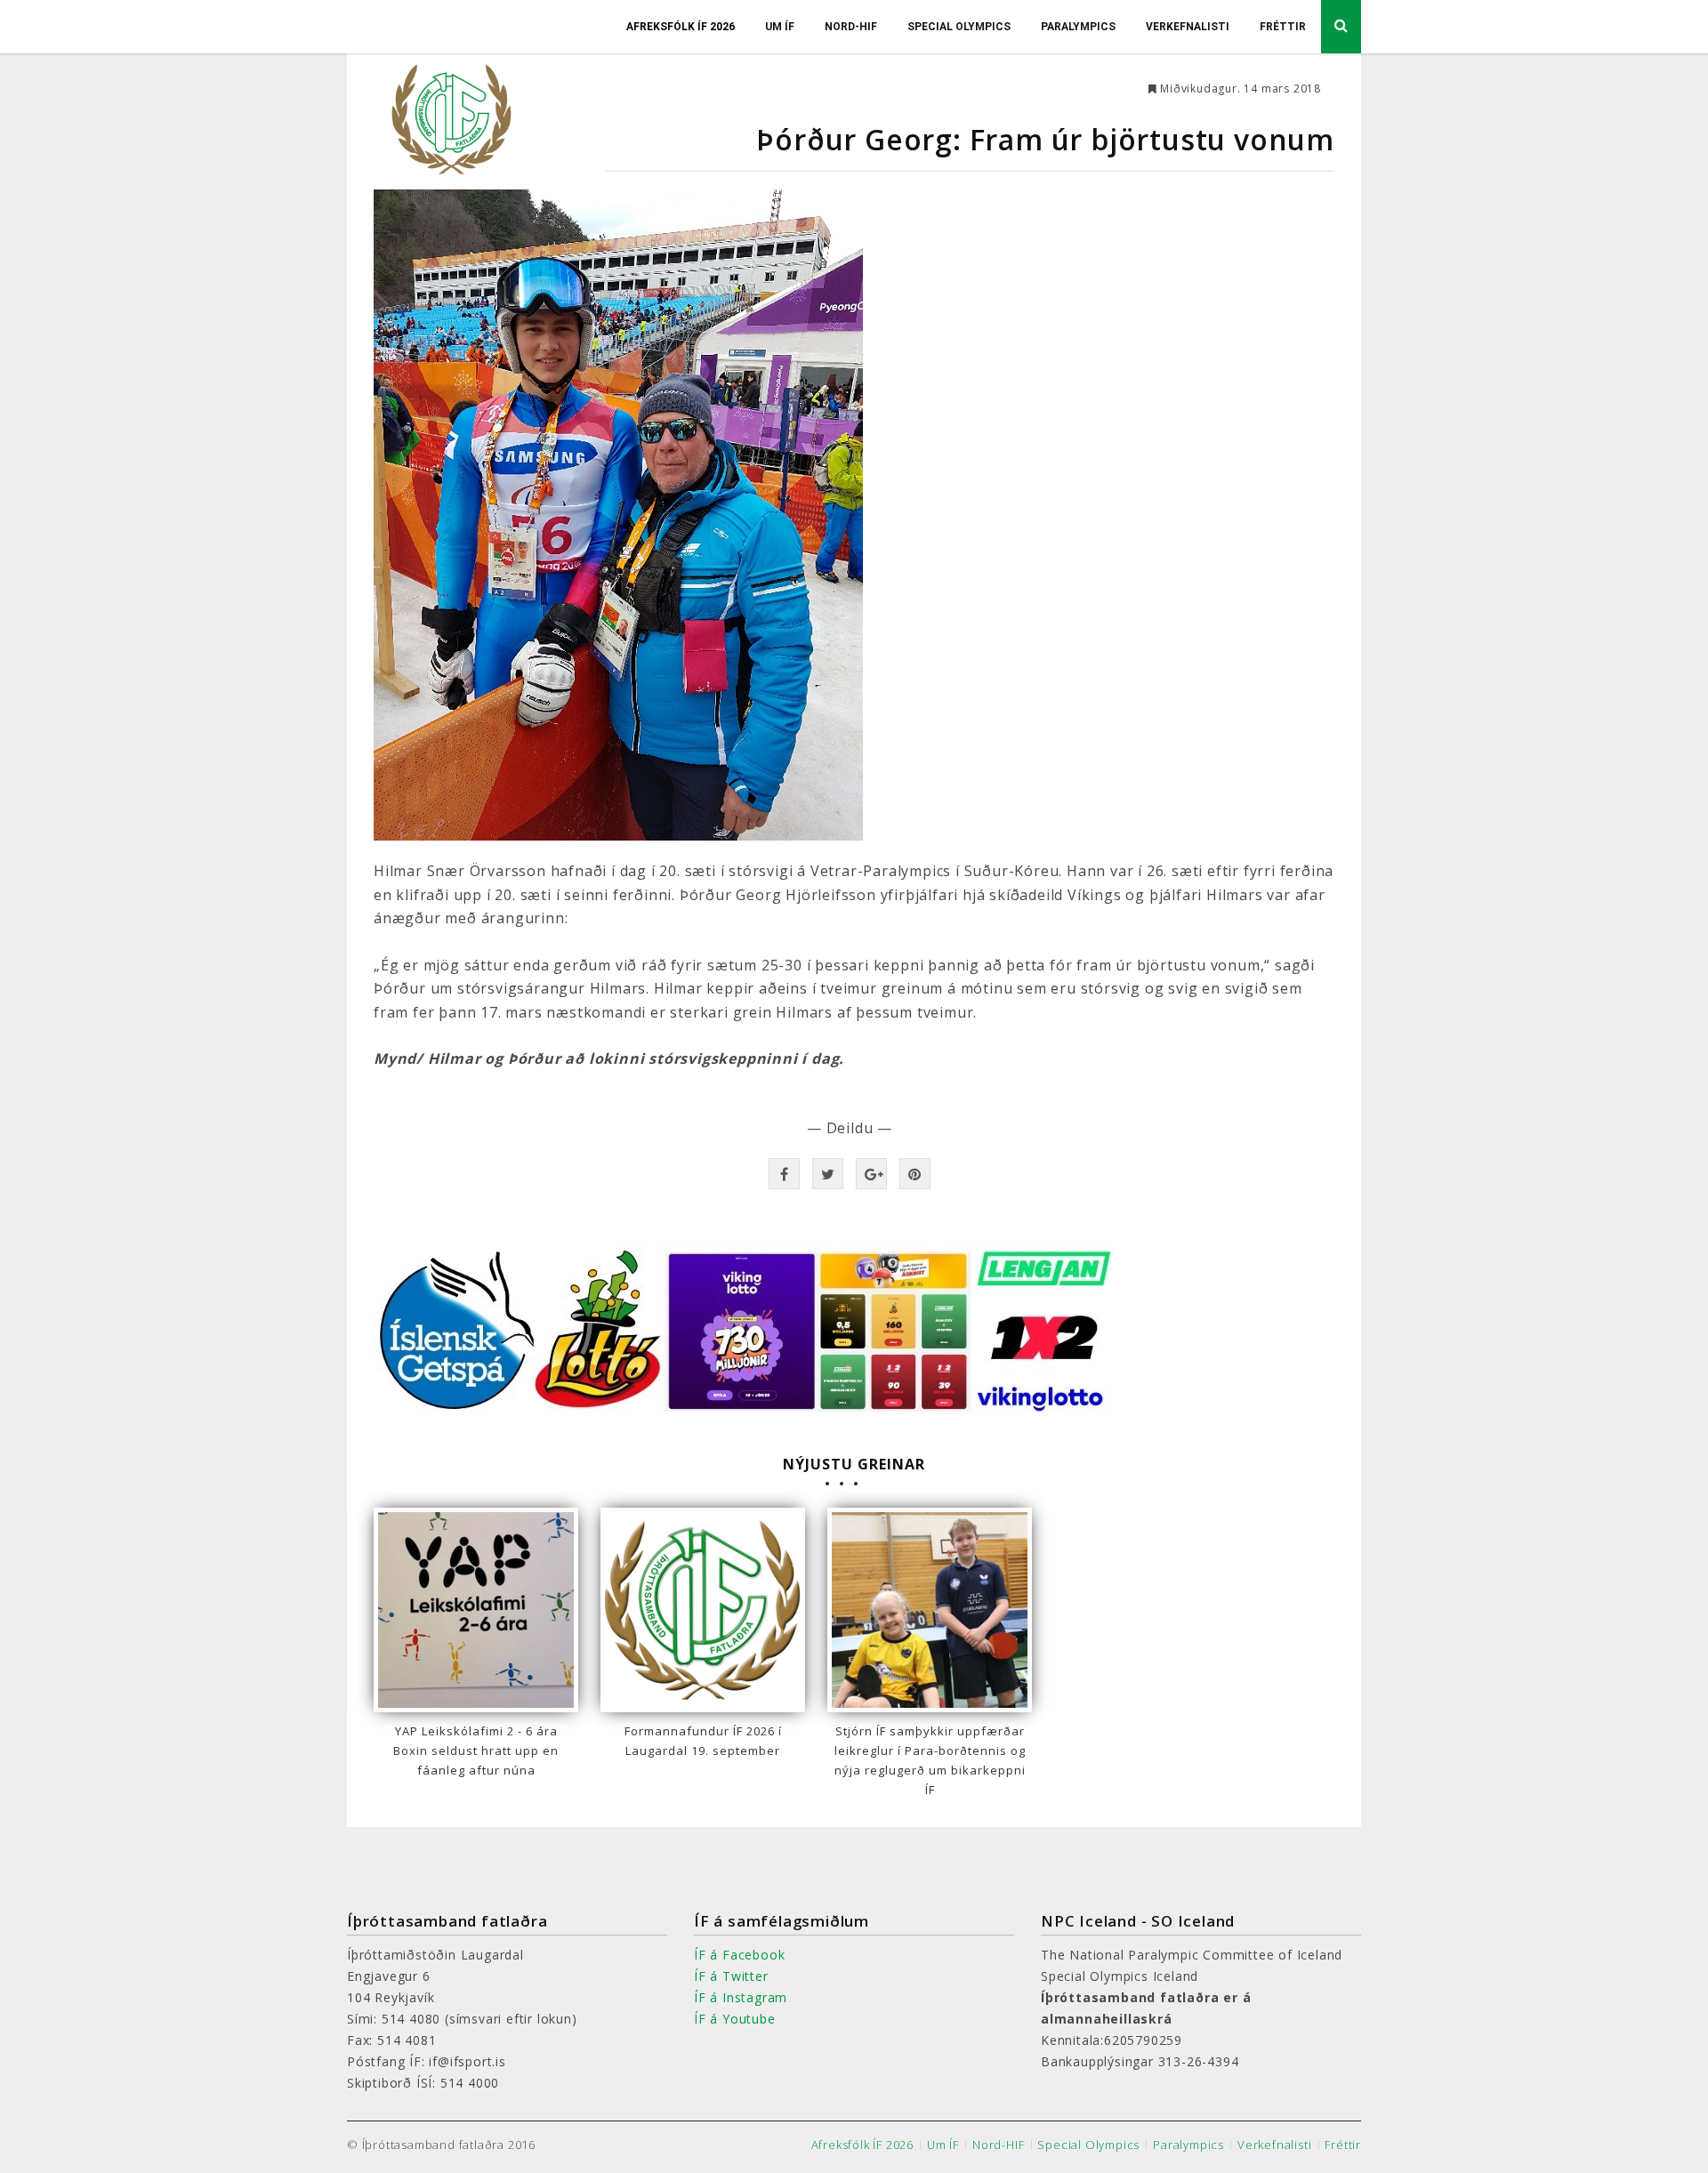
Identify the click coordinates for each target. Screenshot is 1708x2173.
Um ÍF (780, 27)
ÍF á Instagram (741, 1997)
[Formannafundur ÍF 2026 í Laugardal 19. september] (703, 1610)
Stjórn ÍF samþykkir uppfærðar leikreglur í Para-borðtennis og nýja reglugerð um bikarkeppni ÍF (930, 1760)
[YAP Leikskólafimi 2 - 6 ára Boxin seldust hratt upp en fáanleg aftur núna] (476, 1610)
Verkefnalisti (1188, 27)
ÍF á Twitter (731, 1976)
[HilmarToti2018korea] (854, 515)
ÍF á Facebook (739, 1955)
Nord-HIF (851, 27)
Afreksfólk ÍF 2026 (681, 27)
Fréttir (1283, 27)
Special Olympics (959, 27)
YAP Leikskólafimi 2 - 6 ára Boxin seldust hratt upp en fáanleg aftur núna (476, 1750)
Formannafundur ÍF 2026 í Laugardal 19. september (703, 1741)
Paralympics (1078, 27)
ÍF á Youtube (735, 2019)
